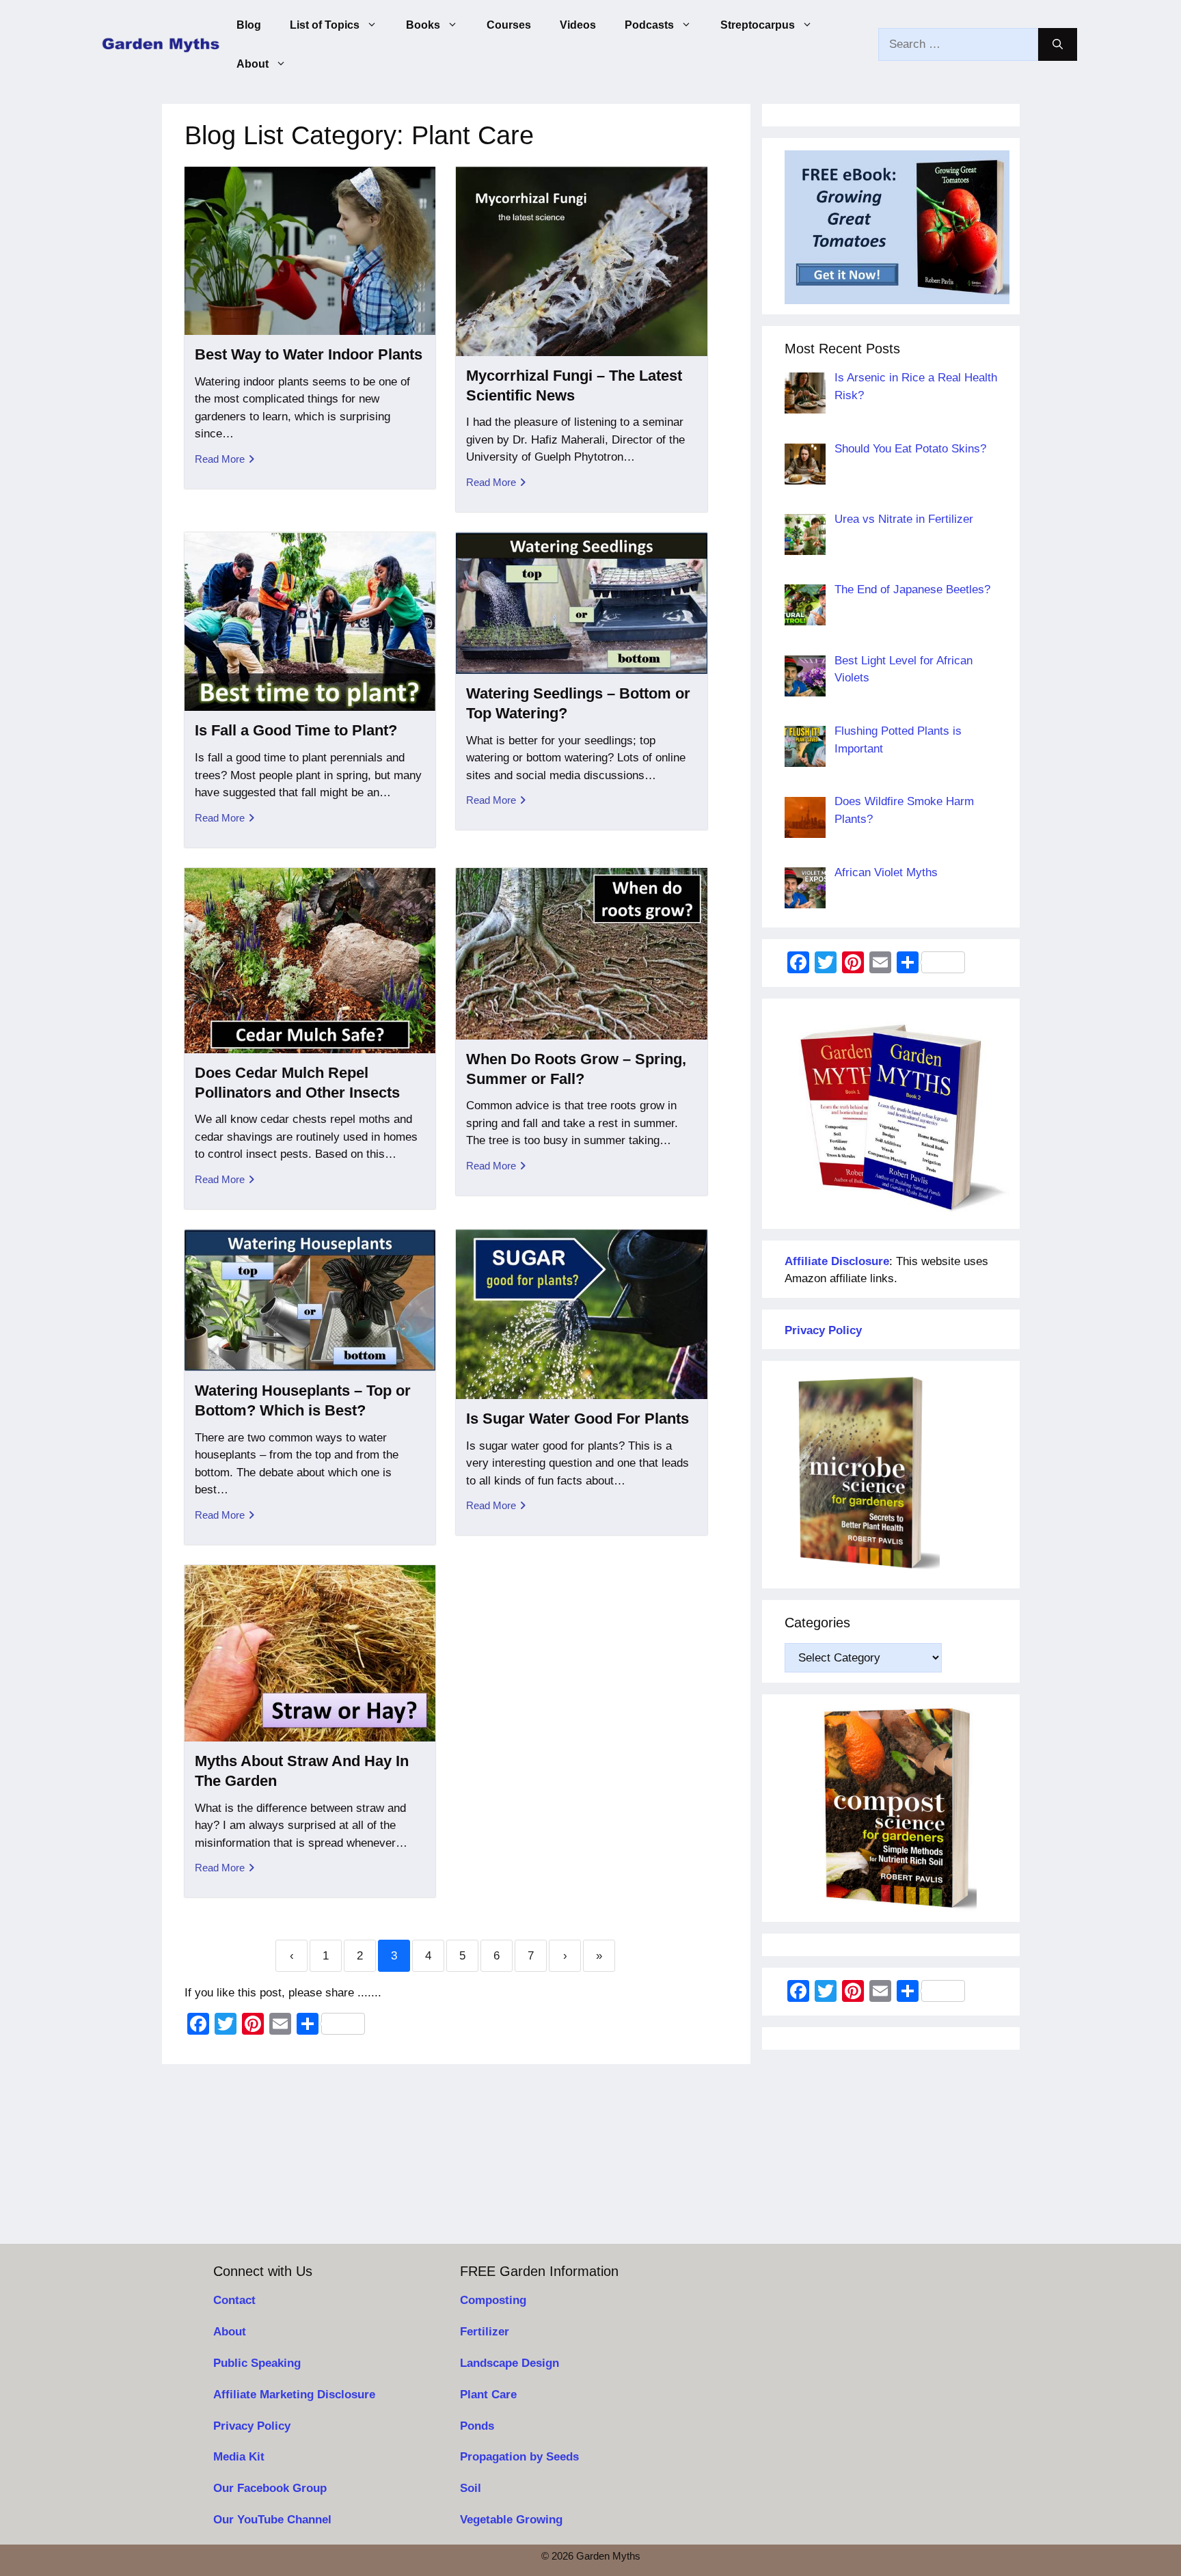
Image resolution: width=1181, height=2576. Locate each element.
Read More (220, 459)
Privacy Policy (252, 2426)
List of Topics (325, 25)
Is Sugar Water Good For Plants (578, 1419)
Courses (509, 25)
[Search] (1058, 44)
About (253, 64)
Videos (578, 25)
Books (423, 25)
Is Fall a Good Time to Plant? (296, 730)
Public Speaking (257, 2363)
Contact (234, 2300)
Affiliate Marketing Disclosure (294, 2395)
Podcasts (649, 25)
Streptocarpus (758, 25)
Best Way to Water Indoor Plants (309, 354)
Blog (249, 25)
